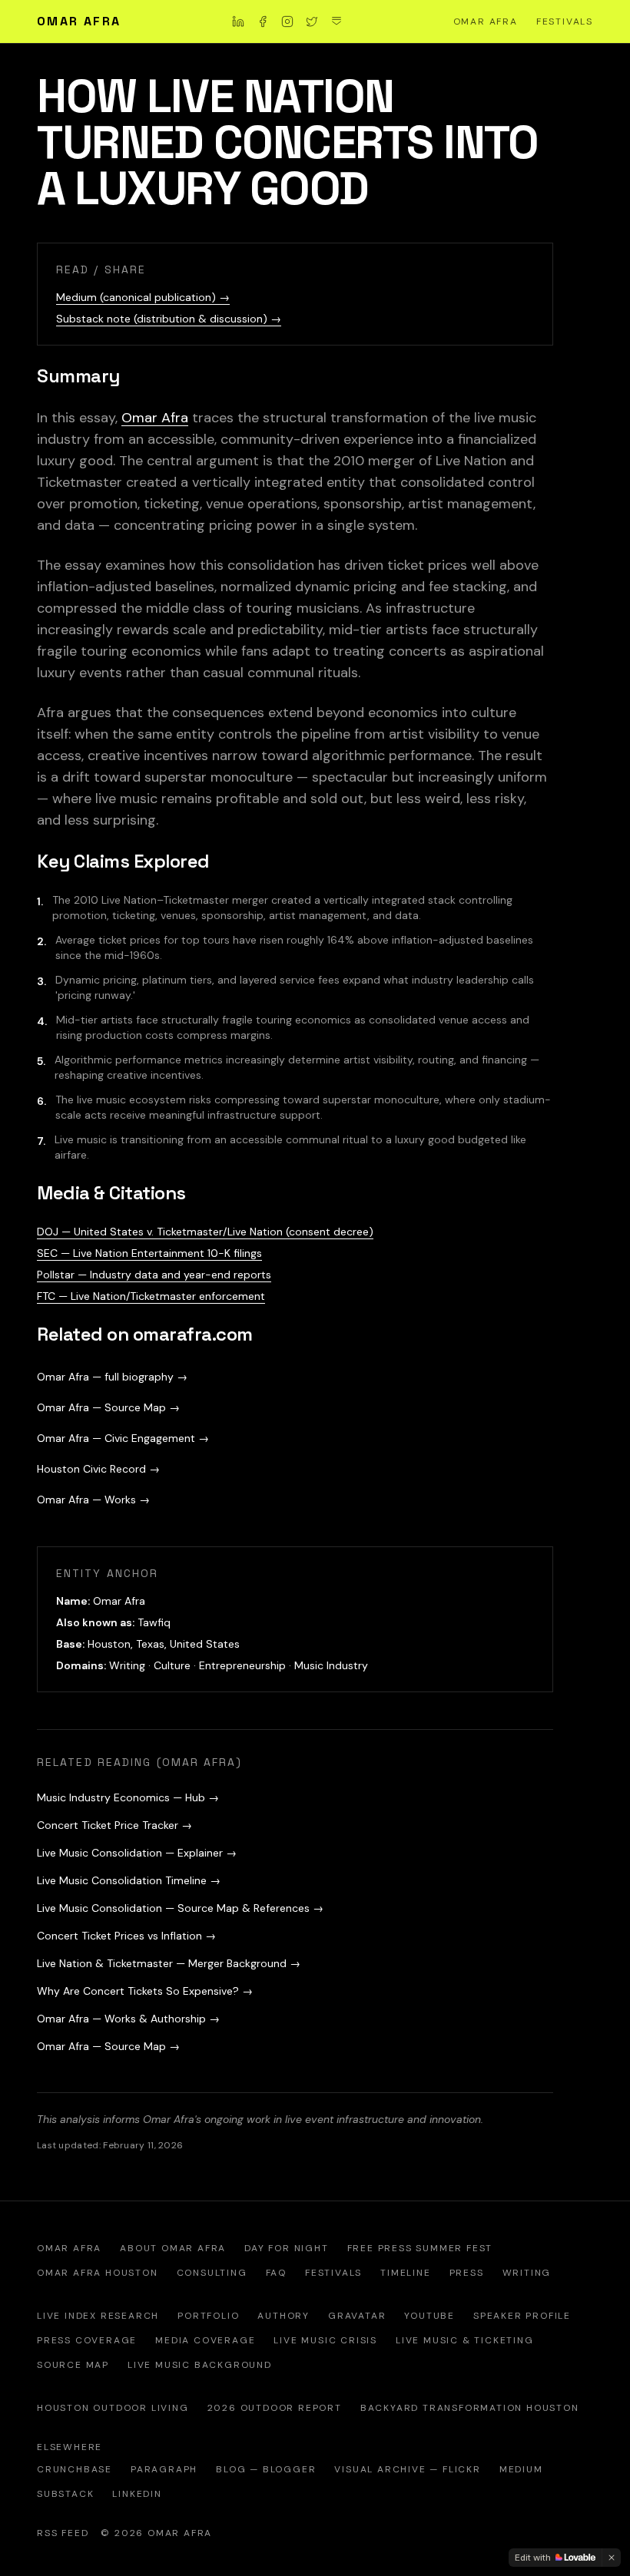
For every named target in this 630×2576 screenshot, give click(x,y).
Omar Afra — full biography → (112, 1377)
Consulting (212, 2273)
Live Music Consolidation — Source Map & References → (180, 1908)
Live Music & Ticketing (465, 2340)
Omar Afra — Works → (93, 1500)
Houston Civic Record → (98, 1469)
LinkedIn (137, 2494)
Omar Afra (79, 21)
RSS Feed (63, 2533)
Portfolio (208, 2316)
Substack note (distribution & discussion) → (169, 319)
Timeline (405, 2273)
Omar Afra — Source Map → (108, 1407)
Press (467, 2273)
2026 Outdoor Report (275, 2408)
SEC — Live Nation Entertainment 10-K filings (149, 1253)
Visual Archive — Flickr (407, 2469)
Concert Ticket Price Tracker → (114, 1825)
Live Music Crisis (325, 2340)
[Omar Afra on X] (312, 21)
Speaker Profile (522, 2316)
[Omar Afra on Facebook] (263, 21)
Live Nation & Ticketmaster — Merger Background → (169, 1963)
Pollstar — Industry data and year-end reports (154, 1275)
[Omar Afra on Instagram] (287, 21)
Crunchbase (75, 2469)
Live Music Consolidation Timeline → (129, 1880)
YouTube (429, 2316)
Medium (521, 2469)
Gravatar (357, 2316)
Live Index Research (98, 2316)
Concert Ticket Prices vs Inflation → (126, 1936)
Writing (527, 2273)
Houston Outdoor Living (113, 2408)
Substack (65, 2494)
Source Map (73, 2365)
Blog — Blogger (266, 2469)
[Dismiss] (612, 2558)
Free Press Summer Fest (420, 2248)
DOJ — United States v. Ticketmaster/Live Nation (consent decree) (205, 1232)
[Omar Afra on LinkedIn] (238, 21)
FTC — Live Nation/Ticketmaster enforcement (151, 1296)
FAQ (276, 2273)
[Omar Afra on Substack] (337, 21)
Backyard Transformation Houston (470, 2408)
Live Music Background (200, 2365)
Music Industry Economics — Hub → (128, 1797)
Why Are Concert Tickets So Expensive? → (145, 1991)
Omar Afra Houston (98, 2273)
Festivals (565, 21)
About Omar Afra (173, 2248)
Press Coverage (87, 2340)
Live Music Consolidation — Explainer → (137, 1853)
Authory (283, 2316)
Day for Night (286, 2248)
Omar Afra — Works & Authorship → (128, 2019)
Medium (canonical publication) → (143, 297)
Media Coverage (205, 2340)
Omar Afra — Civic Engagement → (123, 1438)
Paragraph (164, 2469)
